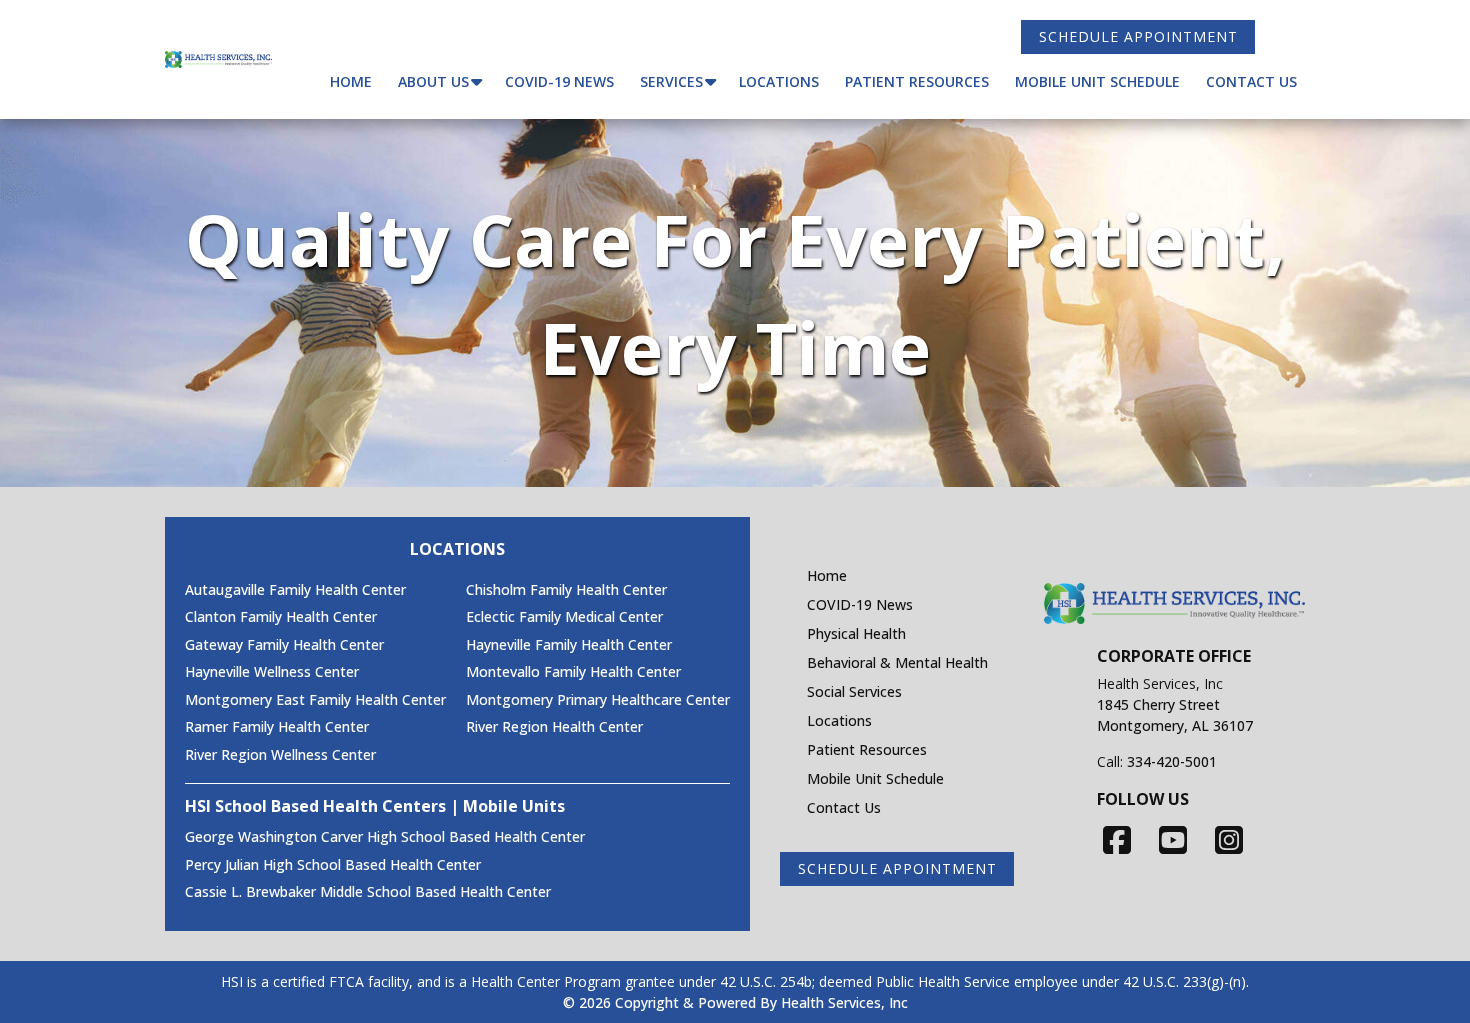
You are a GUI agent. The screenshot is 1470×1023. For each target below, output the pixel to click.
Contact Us (1251, 81)
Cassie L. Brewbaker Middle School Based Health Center (368, 892)
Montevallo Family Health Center (573, 672)
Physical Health (856, 633)
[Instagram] (1229, 839)
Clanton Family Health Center (281, 617)
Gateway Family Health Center (284, 645)
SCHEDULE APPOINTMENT (1138, 36)
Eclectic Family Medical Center (564, 617)
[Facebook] (1117, 839)
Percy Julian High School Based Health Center (333, 865)
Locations (779, 81)
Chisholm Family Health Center (566, 590)
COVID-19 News (559, 81)
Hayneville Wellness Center (272, 672)
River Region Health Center (554, 727)
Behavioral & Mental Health (897, 662)
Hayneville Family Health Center (569, 645)
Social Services (854, 691)
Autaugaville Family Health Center (295, 590)
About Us (433, 81)
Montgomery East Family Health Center (315, 700)
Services (671, 81)
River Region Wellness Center (280, 755)
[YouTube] (1173, 839)
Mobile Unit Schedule (1097, 81)
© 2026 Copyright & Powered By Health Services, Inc (735, 1002)
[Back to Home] (218, 59)
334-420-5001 (1172, 761)
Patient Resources (917, 81)
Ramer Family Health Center (277, 727)
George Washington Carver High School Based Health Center (385, 837)
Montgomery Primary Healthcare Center (598, 700)
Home (351, 81)
